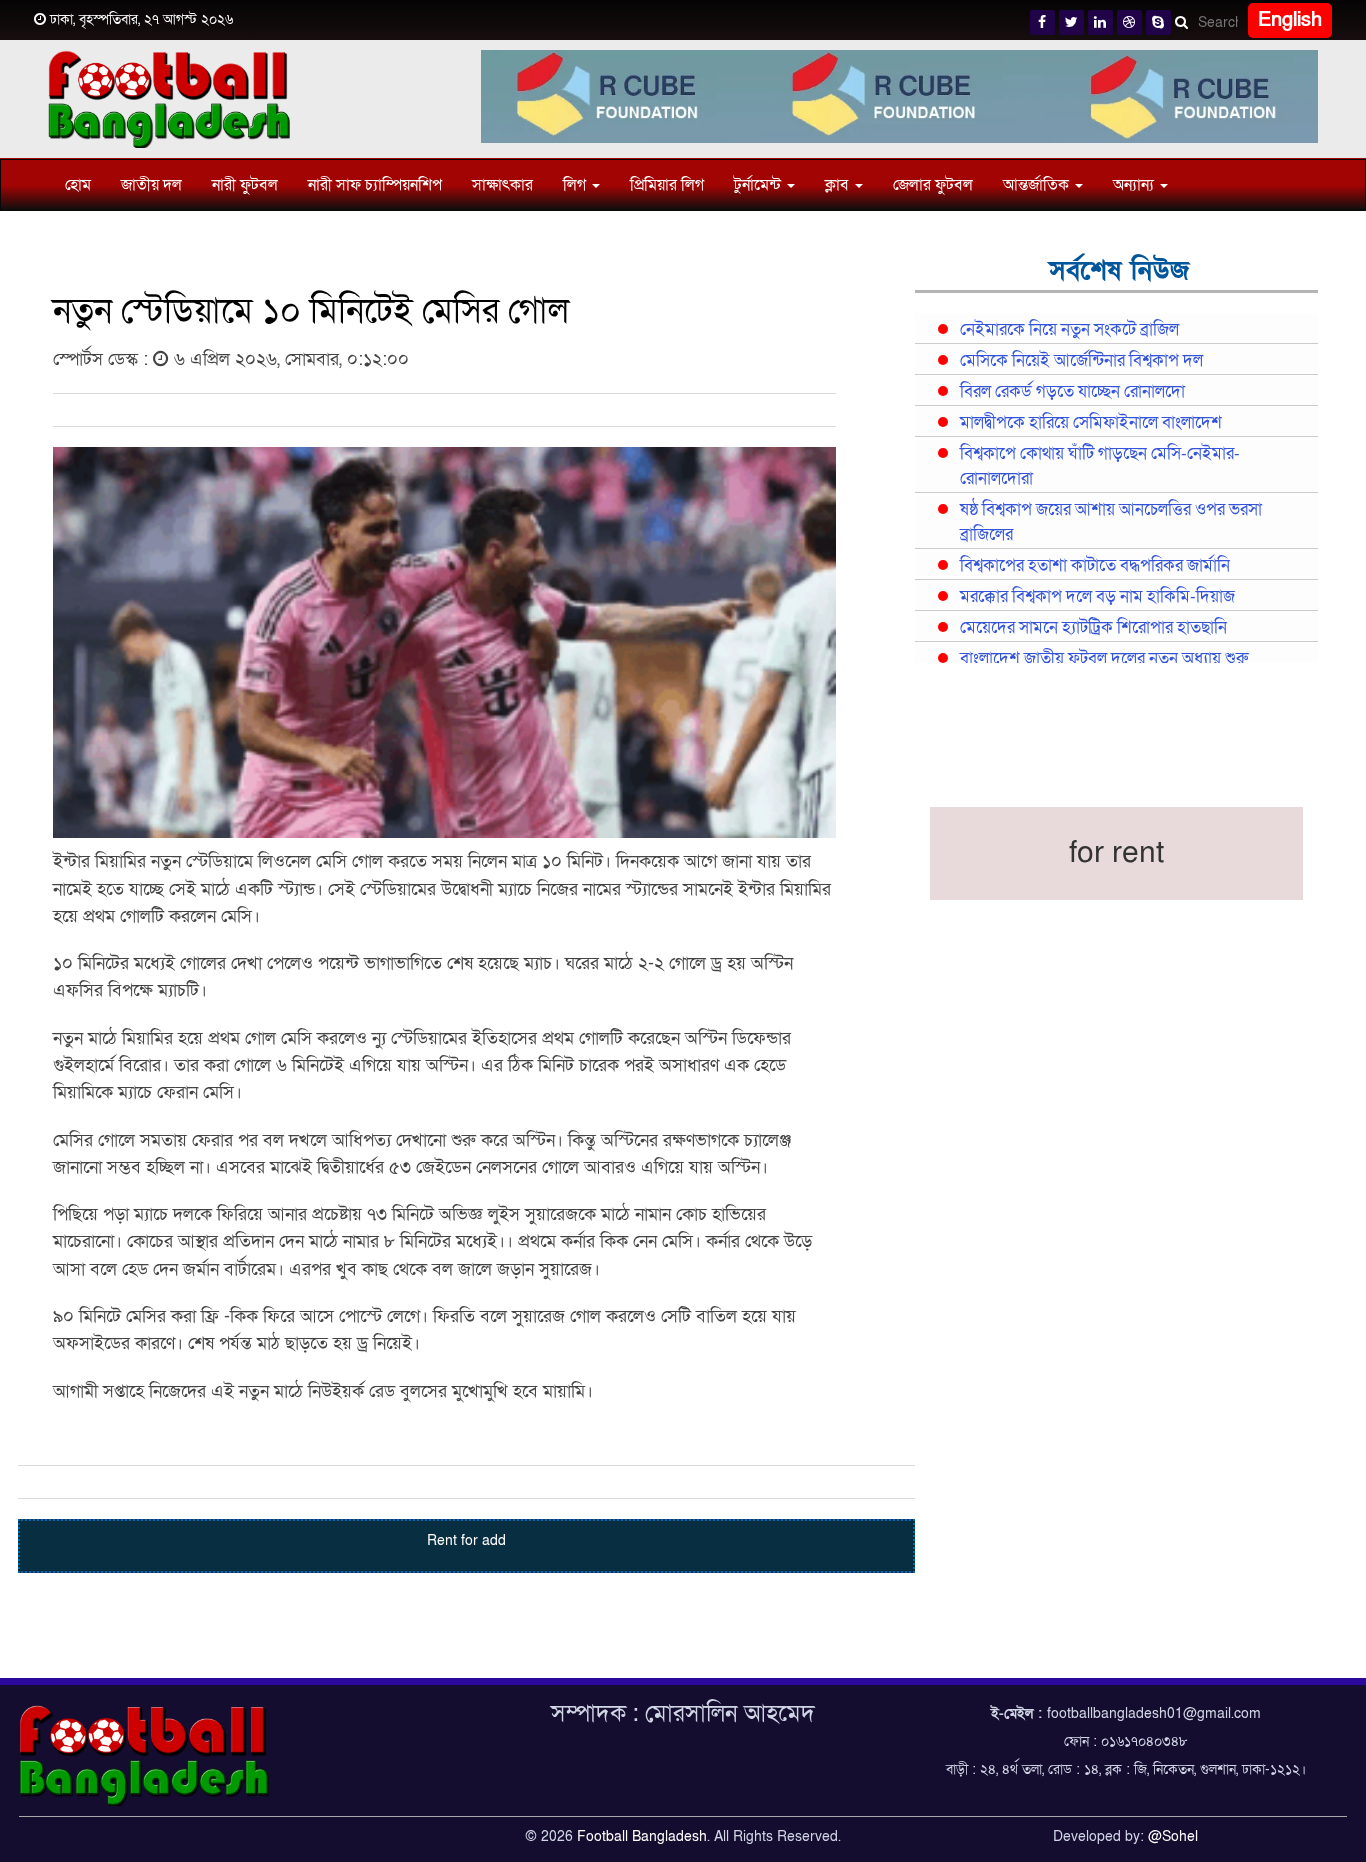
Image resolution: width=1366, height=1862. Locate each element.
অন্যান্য (1135, 185)
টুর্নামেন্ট (759, 185)
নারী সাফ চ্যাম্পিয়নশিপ (375, 185)
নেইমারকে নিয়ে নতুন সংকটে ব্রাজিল (1069, 330)
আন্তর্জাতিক (1038, 185)
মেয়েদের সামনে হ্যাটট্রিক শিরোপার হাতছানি (1093, 628)
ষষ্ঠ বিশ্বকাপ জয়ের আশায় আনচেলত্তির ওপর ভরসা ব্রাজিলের (1111, 522)
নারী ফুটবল (245, 185)
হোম (78, 185)
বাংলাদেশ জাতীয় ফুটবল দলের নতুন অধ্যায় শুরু (1104, 659)
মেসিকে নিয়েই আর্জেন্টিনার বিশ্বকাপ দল (1081, 361)
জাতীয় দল (151, 185)
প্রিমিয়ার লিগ (667, 185)
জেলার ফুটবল (933, 185)
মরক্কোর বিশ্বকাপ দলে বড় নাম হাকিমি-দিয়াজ (1097, 597)
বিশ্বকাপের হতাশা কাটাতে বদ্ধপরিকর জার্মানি (1095, 566)
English (1290, 20)
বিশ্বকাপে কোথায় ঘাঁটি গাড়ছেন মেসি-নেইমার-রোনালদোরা (1100, 466)
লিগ (576, 185)
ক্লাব (839, 185)
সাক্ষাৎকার (502, 185)
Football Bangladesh (642, 1836)
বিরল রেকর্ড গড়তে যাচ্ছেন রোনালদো (1072, 392)
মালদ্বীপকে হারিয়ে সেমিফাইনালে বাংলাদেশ (1091, 423)
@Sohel (1173, 1836)
